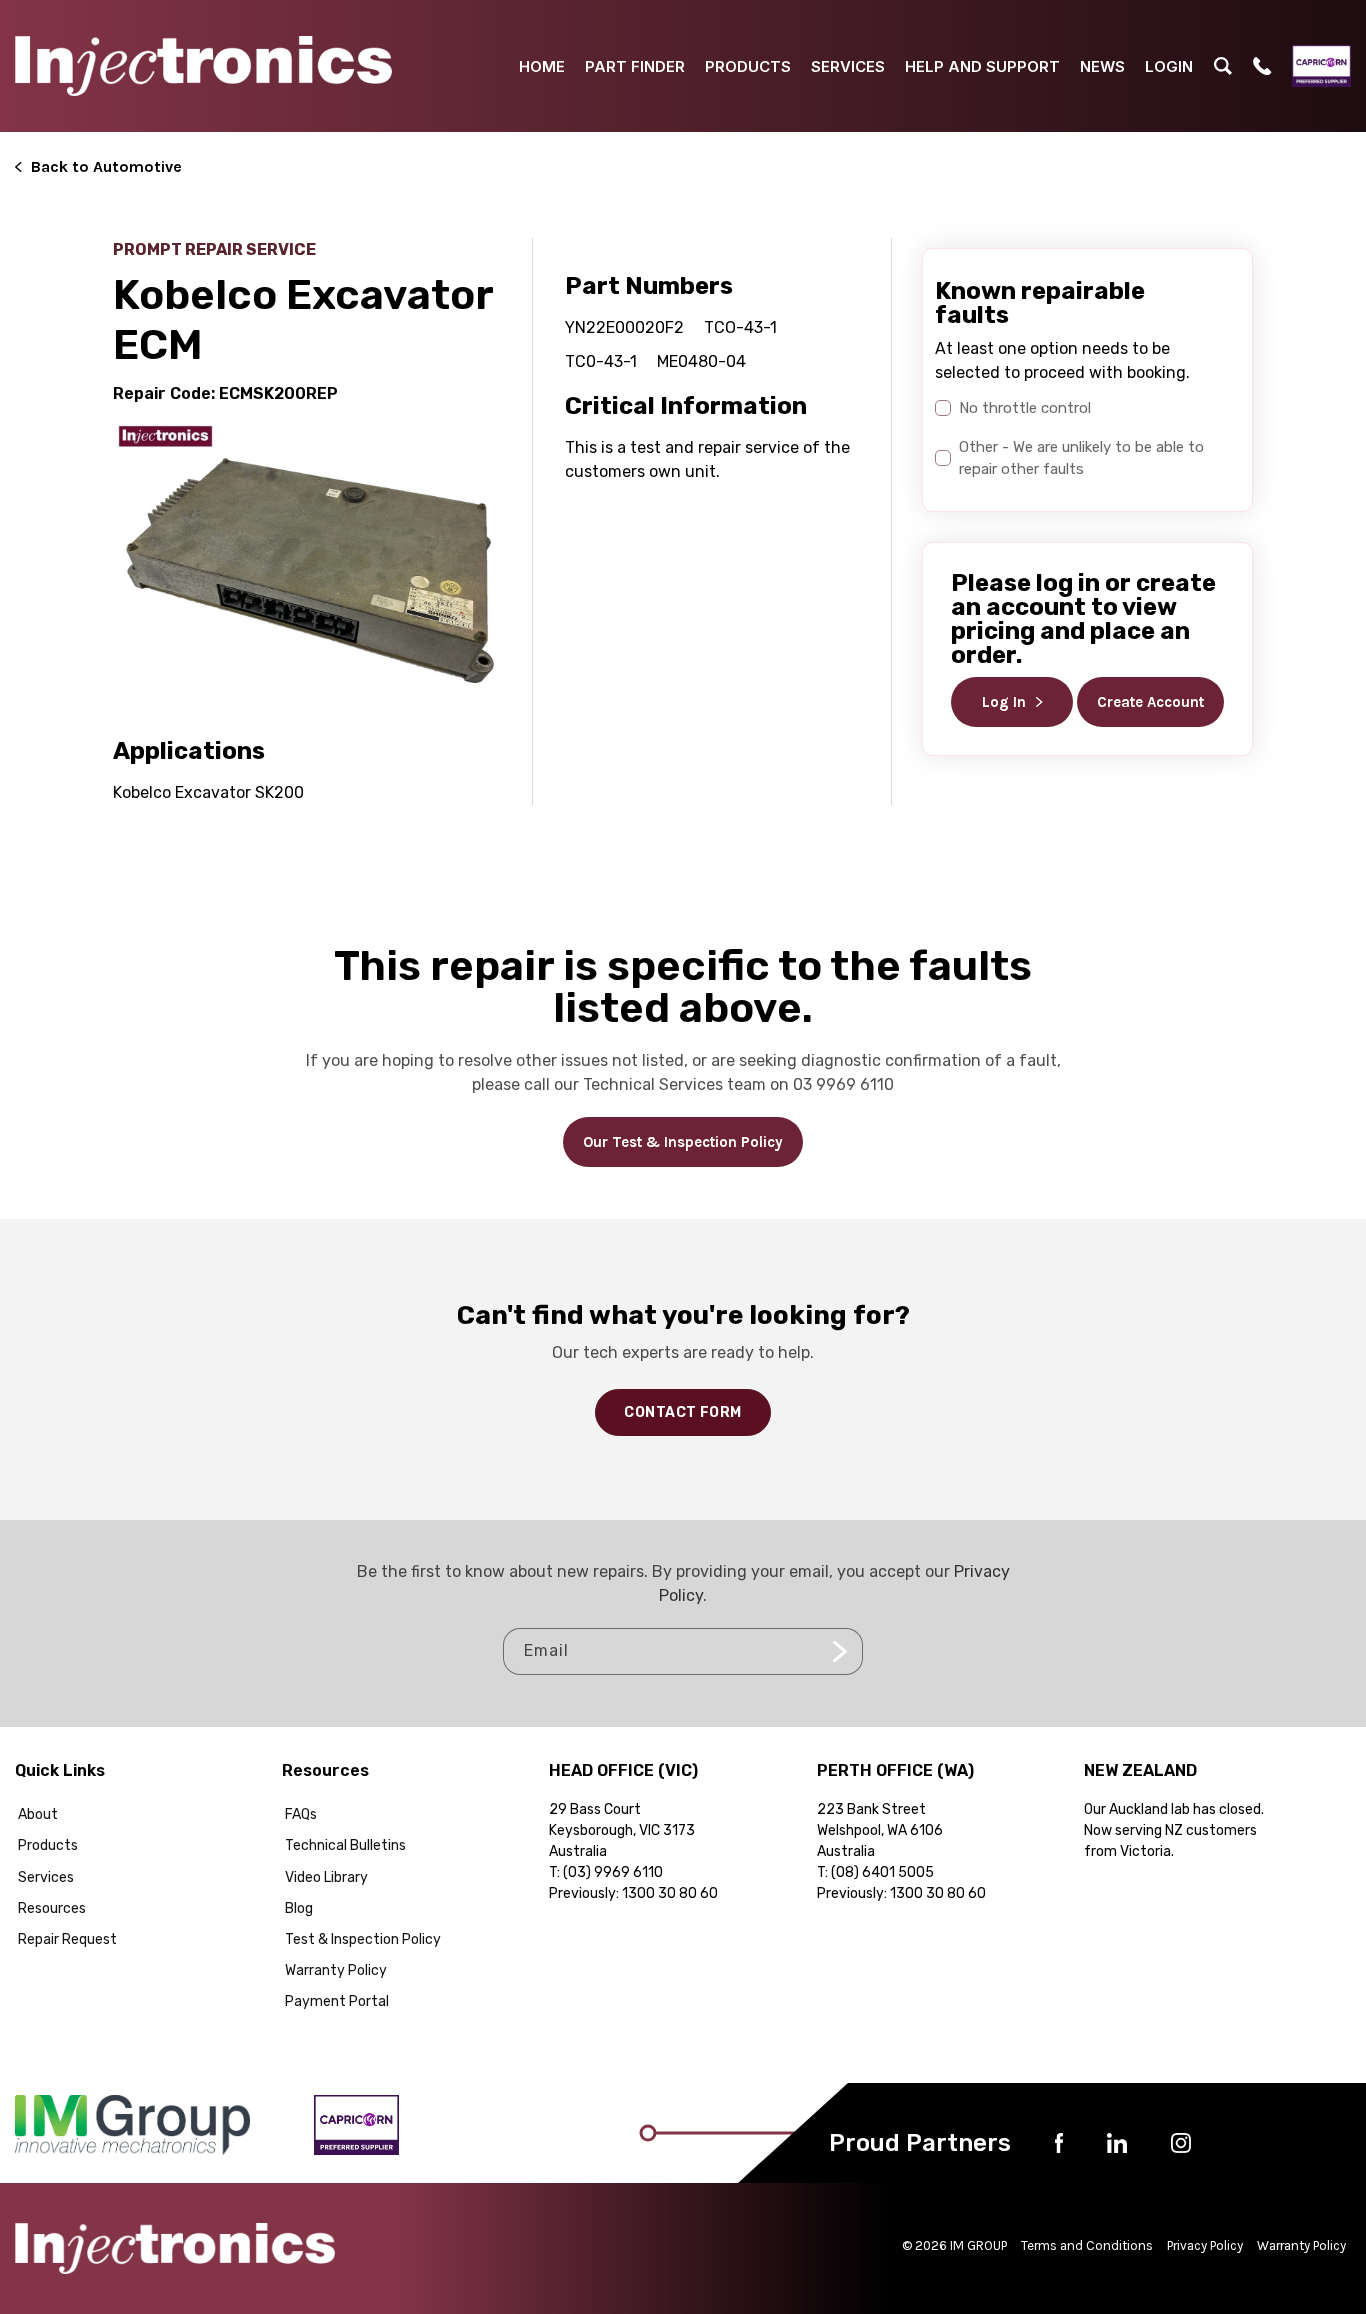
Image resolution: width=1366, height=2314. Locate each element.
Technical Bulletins (345, 1845)
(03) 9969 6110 (613, 1872)
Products (48, 1845)
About (38, 1814)
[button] (1223, 66)
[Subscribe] (840, 1651)
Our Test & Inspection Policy (683, 1142)
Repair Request (67, 1939)
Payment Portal (337, 2001)
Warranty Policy (336, 1970)
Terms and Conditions (1087, 2245)
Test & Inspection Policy (363, 1939)
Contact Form (682, 1412)
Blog (299, 1908)
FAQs (301, 1814)
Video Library (326, 1877)
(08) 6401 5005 (882, 1872)
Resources (52, 1908)
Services (46, 1877)
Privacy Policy (1205, 2245)
